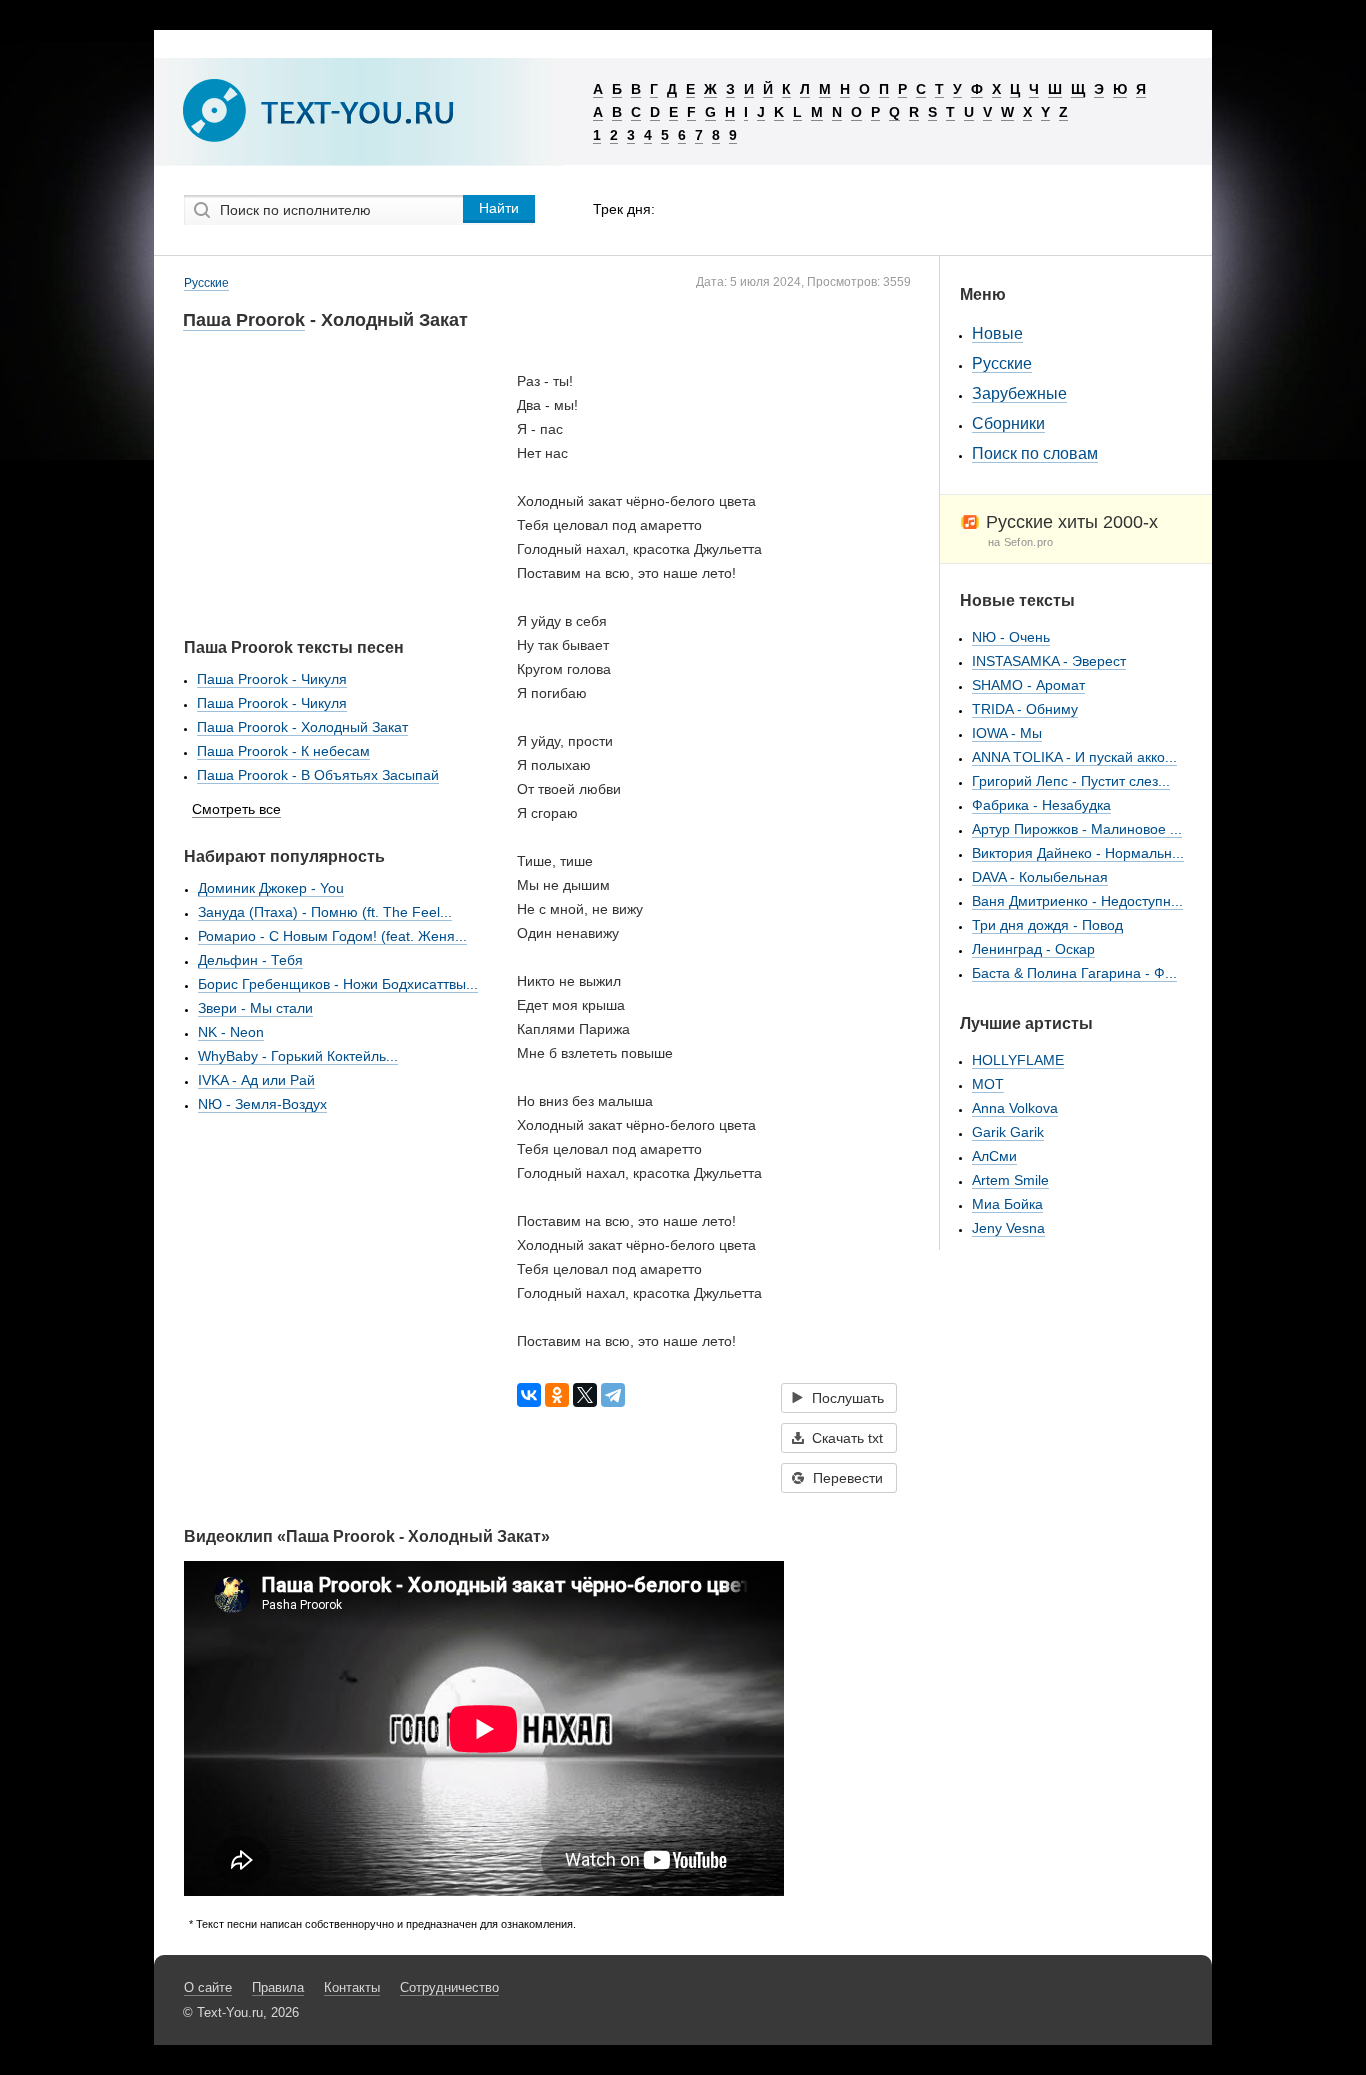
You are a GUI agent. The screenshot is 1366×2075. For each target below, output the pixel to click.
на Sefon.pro (1021, 542)
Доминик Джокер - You (271, 888)
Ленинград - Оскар (1033, 949)
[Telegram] (613, 1395)
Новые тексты (1017, 600)
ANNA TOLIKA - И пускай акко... (1074, 757)
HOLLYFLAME (1018, 1060)
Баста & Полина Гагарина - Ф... (1074, 973)
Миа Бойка (1007, 1204)
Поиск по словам (1035, 453)
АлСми (994, 1156)
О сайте (208, 1987)
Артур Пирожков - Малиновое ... (1077, 829)
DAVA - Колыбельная (1040, 877)
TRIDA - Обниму (1025, 709)
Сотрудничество (449, 1987)
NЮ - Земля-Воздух (262, 1104)
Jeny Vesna (1008, 1228)
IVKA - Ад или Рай (256, 1080)
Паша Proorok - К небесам (283, 751)
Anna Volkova (1015, 1108)
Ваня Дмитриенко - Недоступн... (1077, 901)
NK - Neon (231, 1032)
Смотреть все (236, 809)
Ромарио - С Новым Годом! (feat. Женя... (332, 936)
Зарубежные (1019, 393)
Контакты (352, 1987)
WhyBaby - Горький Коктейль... (298, 1056)
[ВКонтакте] (529, 1395)
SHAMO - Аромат (1028, 685)
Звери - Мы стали (255, 1008)
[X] (585, 1395)
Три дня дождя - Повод (1047, 925)
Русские (206, 283)
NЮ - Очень (1011, 637)
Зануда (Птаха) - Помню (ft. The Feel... (325, 912)
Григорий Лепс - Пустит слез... (1071, 781)
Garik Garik (1008, 1132)
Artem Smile (1010, 1180)
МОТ (988, 1084)
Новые (997, 333)
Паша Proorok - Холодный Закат (302, 727)
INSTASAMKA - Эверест (1049, 661)
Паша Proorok (244, 320)
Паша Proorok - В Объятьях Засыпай (318, 775)
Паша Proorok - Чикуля (272, 679)
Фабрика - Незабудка (1041, 805)
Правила (278, 1987)
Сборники (1008, 423)
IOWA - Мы (1007, 733)
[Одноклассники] (557, 1395)
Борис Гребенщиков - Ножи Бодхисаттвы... (338, 984)
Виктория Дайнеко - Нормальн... (1078, 853)
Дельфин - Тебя (250, 960)
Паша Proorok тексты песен (294, 647)
